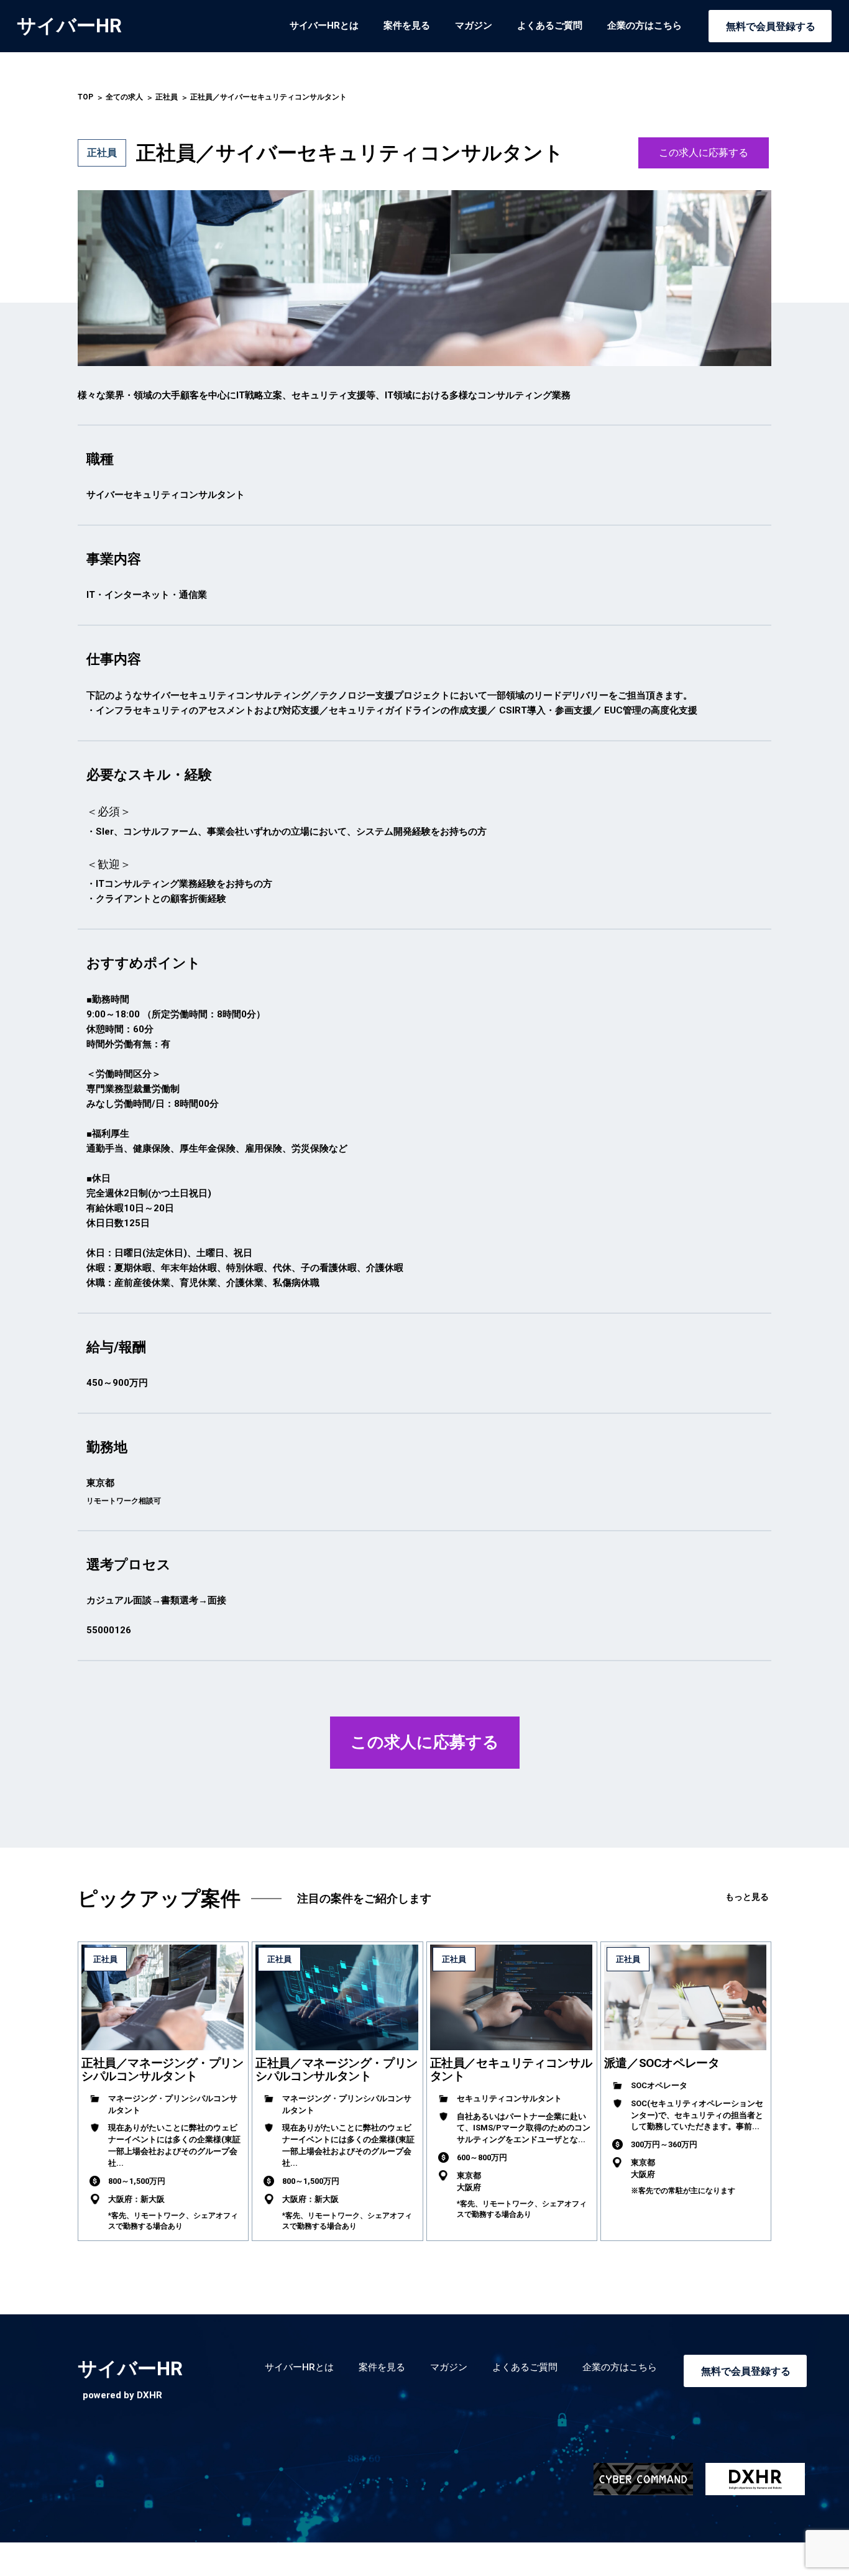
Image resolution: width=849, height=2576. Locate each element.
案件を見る (407, 25)
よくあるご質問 (550, 25)
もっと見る (747, 1897)
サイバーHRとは (324, 25)
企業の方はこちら (645, 25)
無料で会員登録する (771, 26)
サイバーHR (69, 26)
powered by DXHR (122, 2395)
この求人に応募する (704, 153)
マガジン (474, 25)
